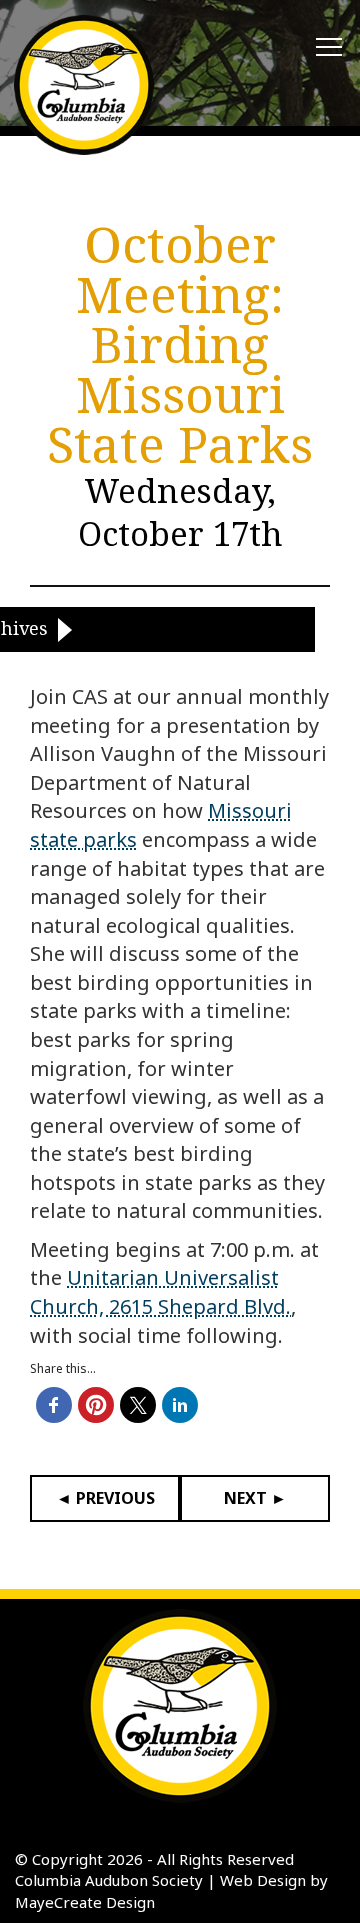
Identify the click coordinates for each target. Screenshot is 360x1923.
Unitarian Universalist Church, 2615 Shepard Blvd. (160, 1292)
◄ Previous (105, 1498)
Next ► (255, 1498)
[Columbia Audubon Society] (84, 85)
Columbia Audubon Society (109, 1880)
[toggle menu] (329, 48)
